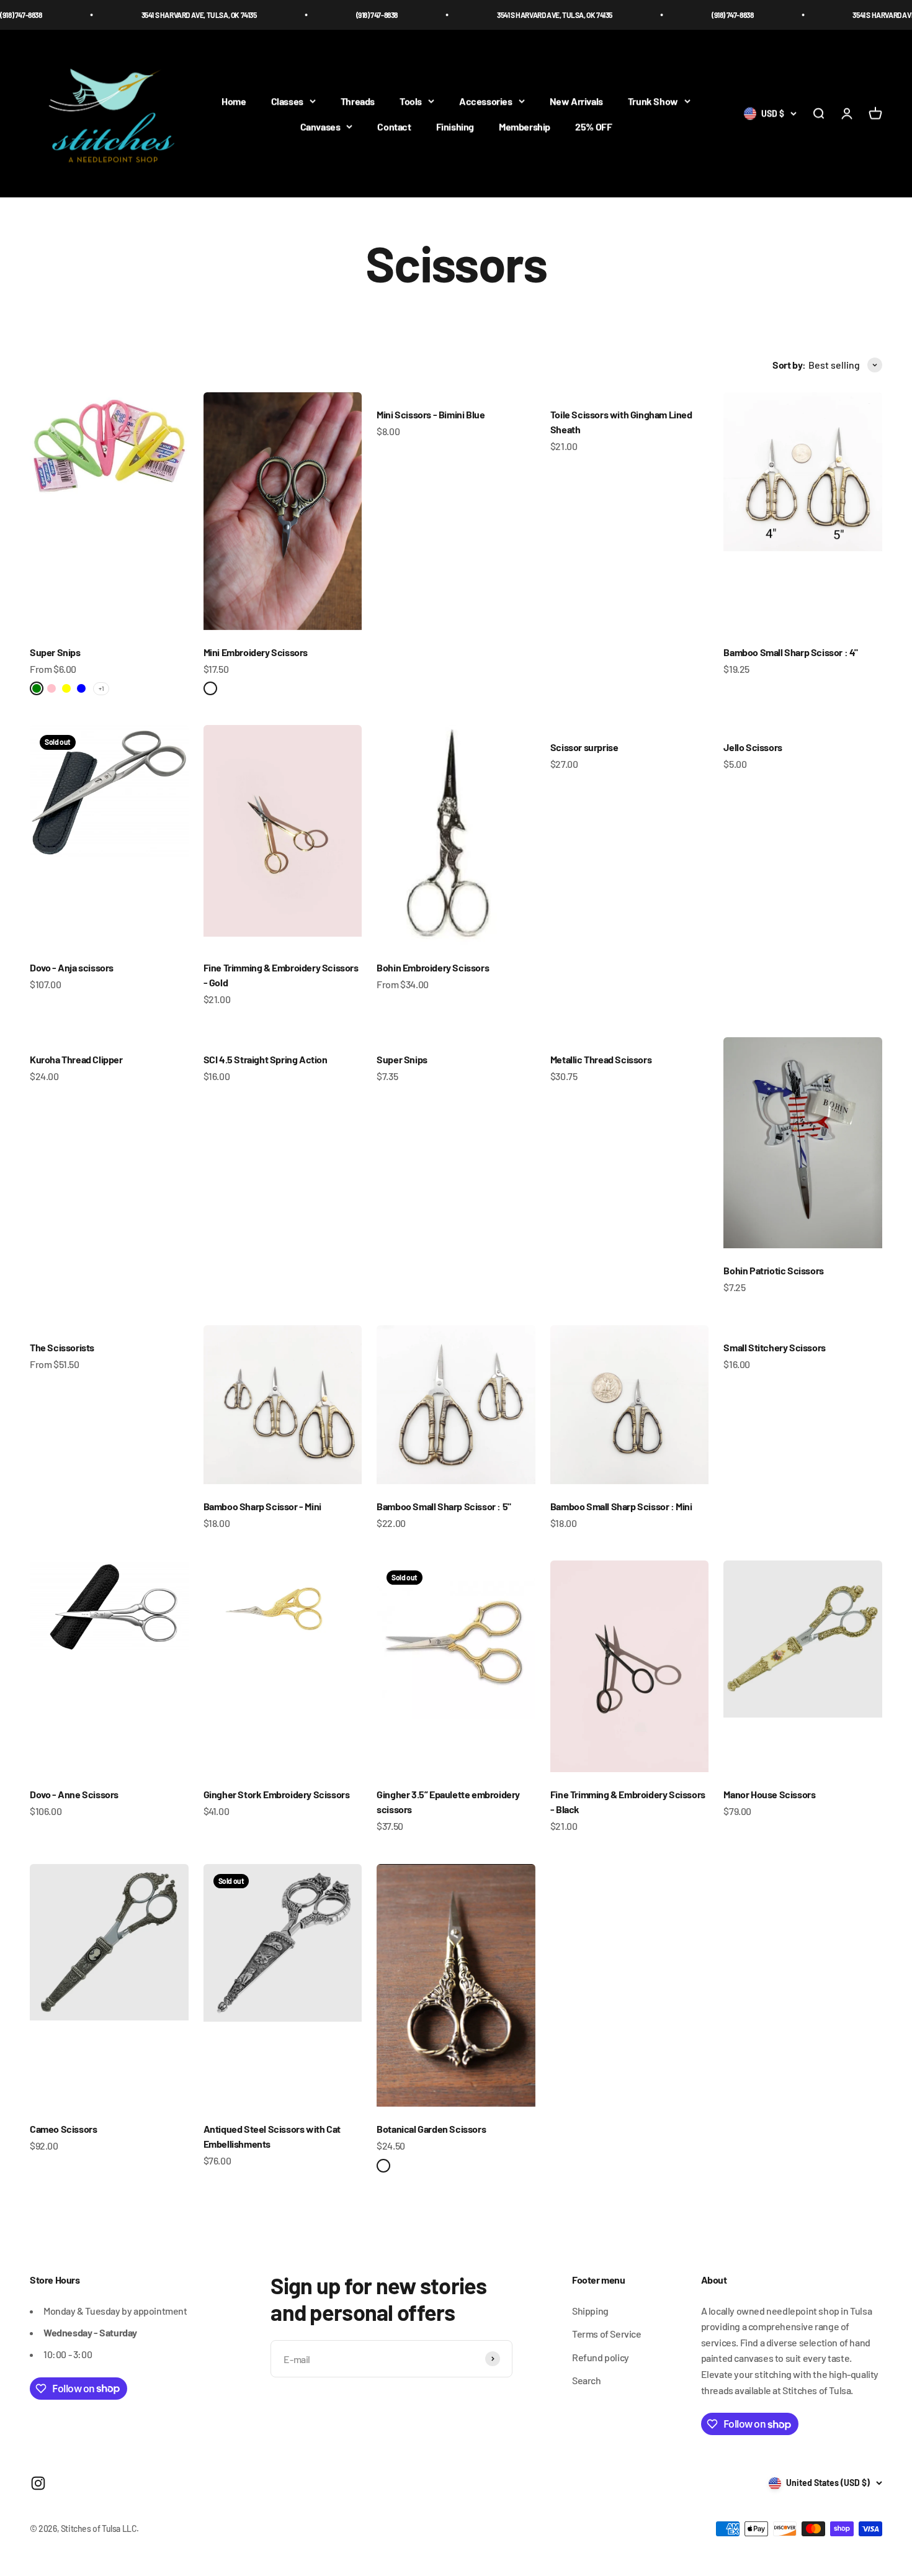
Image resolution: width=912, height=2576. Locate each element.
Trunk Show (653, 101)
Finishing (455, 127)
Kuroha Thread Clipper (76, 1059)
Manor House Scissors (769, 1794)
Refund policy (601, 2357)
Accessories (486, 101)
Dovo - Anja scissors (72, 967)
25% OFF (593, 127)
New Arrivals (576, 101)
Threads (358, 101)
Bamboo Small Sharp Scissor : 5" (444, 1506)
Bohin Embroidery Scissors (433, 967)
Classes (287, 101)
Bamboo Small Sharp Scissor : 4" (791, 652)
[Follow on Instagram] (38, 2483)
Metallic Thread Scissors (601, 1059)
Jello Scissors (753, 747)
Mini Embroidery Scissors (256, 652)
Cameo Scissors (63, 2129)
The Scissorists (62, 1347)
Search (587, 2380)
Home (234, 101)
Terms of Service (607, 2334)
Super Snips (55, 652)
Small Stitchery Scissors (774, 1347)
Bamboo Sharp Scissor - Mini (262, 1506)
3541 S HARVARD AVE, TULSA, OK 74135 (140, 15)
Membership (525, 127)
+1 (101, 688)
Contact (394, 127)
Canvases (320, 127)
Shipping (590, 2311)
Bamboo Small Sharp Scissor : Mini (621, 1506)
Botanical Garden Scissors (431, 2129)
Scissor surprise (584, 747)
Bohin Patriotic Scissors (773, 1270)
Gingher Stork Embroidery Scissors (277, 1794)
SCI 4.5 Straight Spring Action (266, 1059)
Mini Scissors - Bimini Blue (431, 414)
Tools (411, 101)
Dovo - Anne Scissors (74, 1794)
